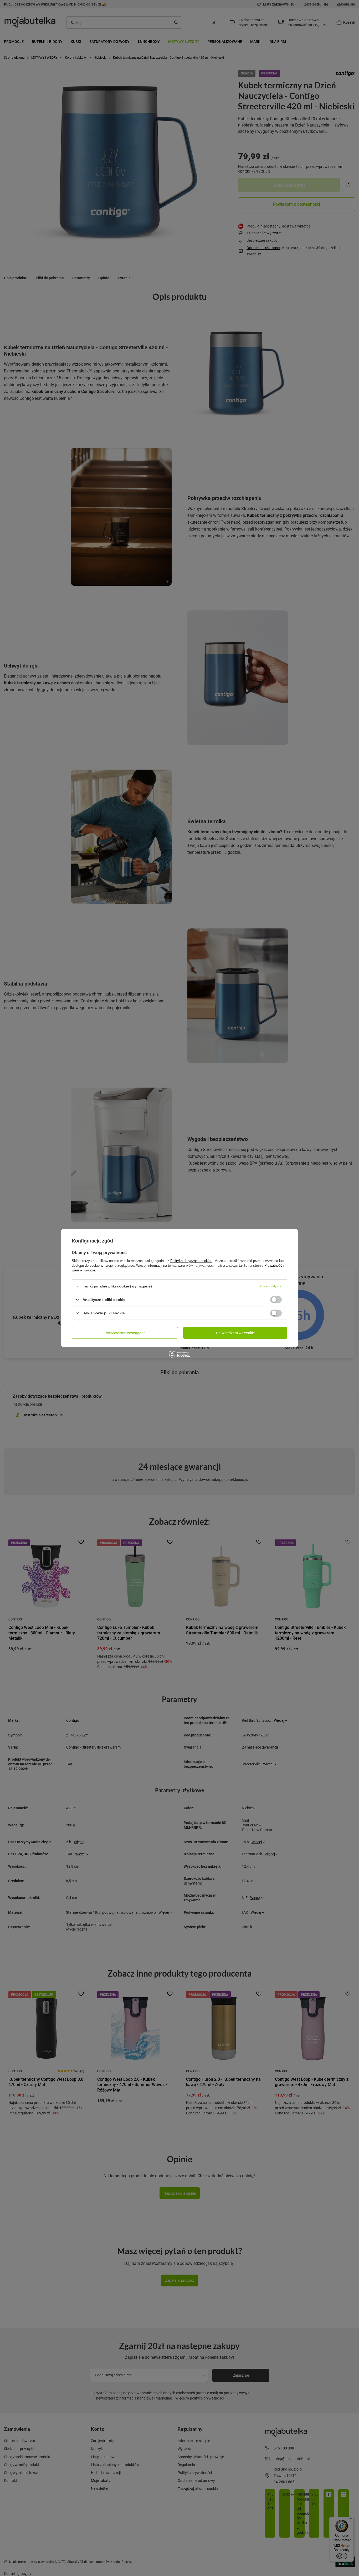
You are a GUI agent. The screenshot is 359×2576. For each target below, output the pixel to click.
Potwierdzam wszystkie (235, 1333)
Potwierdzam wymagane (125, 1333)
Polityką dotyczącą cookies (191, 1261)
